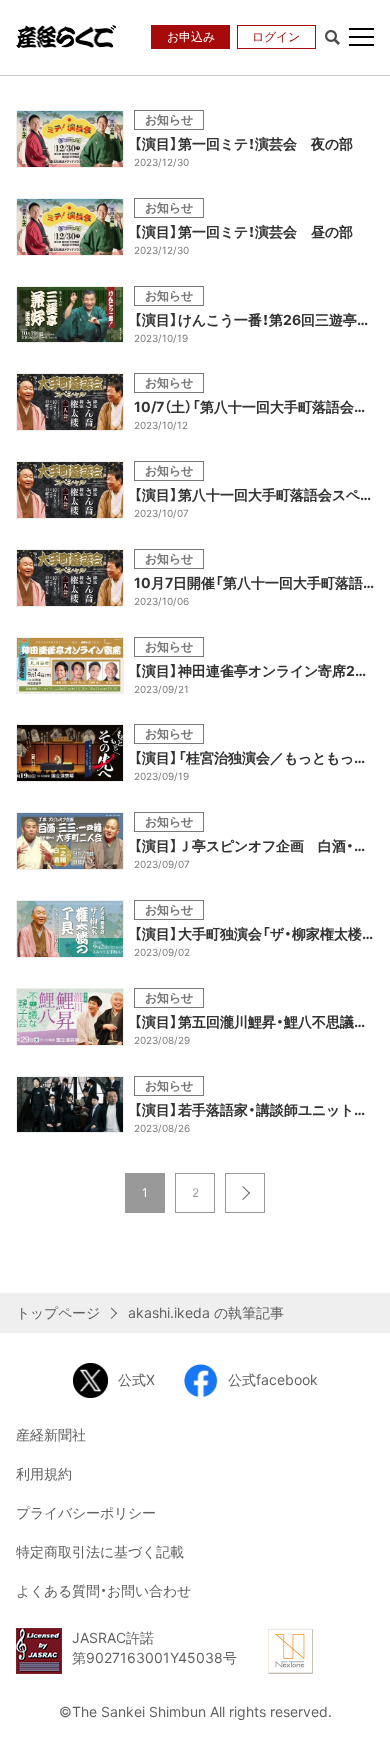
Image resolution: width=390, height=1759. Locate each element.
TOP (360, 1726)
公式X (136, 1379)
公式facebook (273, 1379)
